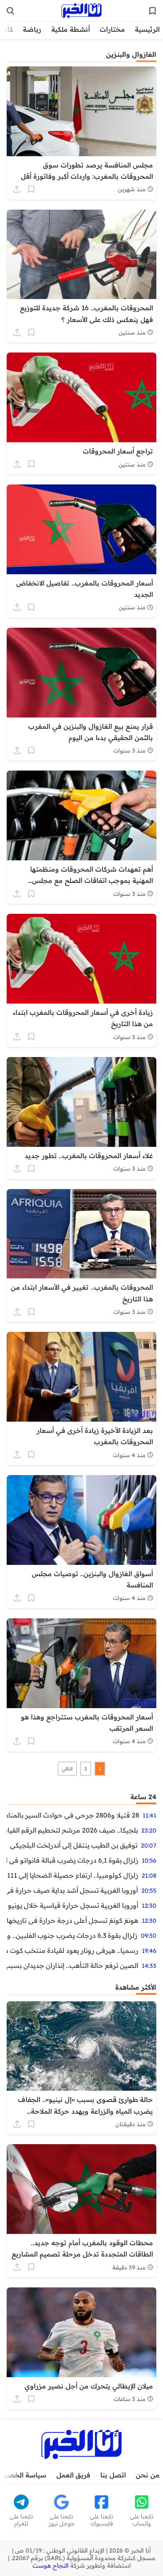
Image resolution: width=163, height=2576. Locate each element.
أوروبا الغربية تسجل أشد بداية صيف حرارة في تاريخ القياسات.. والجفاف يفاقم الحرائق (72, 1890)
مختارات (112, 29)
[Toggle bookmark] (31, 189)
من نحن (148, 2475)
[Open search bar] (10, 11)
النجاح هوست (51, 2566)
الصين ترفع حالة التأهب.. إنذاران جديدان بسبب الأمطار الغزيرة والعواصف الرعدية (73, 1965)
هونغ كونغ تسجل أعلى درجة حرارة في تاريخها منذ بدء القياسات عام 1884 (73, 1920)
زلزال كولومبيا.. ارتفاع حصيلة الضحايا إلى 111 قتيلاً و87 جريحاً (73, 1875)
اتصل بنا (113, 2475)
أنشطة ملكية (71, 29)
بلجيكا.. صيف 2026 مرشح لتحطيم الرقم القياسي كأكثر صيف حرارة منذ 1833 (72, 1830)
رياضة (32, 29)
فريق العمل (73, 2475)
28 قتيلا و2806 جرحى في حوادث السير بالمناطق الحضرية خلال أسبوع (73, 1815)
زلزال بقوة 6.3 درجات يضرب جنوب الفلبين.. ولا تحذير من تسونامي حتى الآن (72, 1935)
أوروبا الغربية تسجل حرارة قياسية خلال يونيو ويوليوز (73, 1905)
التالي (67, 1769)
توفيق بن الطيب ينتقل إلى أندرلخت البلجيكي (74, 1845)
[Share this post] (17, 189)
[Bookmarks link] (153, 11)
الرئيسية (147, 29)
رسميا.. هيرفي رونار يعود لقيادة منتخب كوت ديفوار (73, 1950)
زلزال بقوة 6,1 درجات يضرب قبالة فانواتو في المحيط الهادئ (73, 1860)
